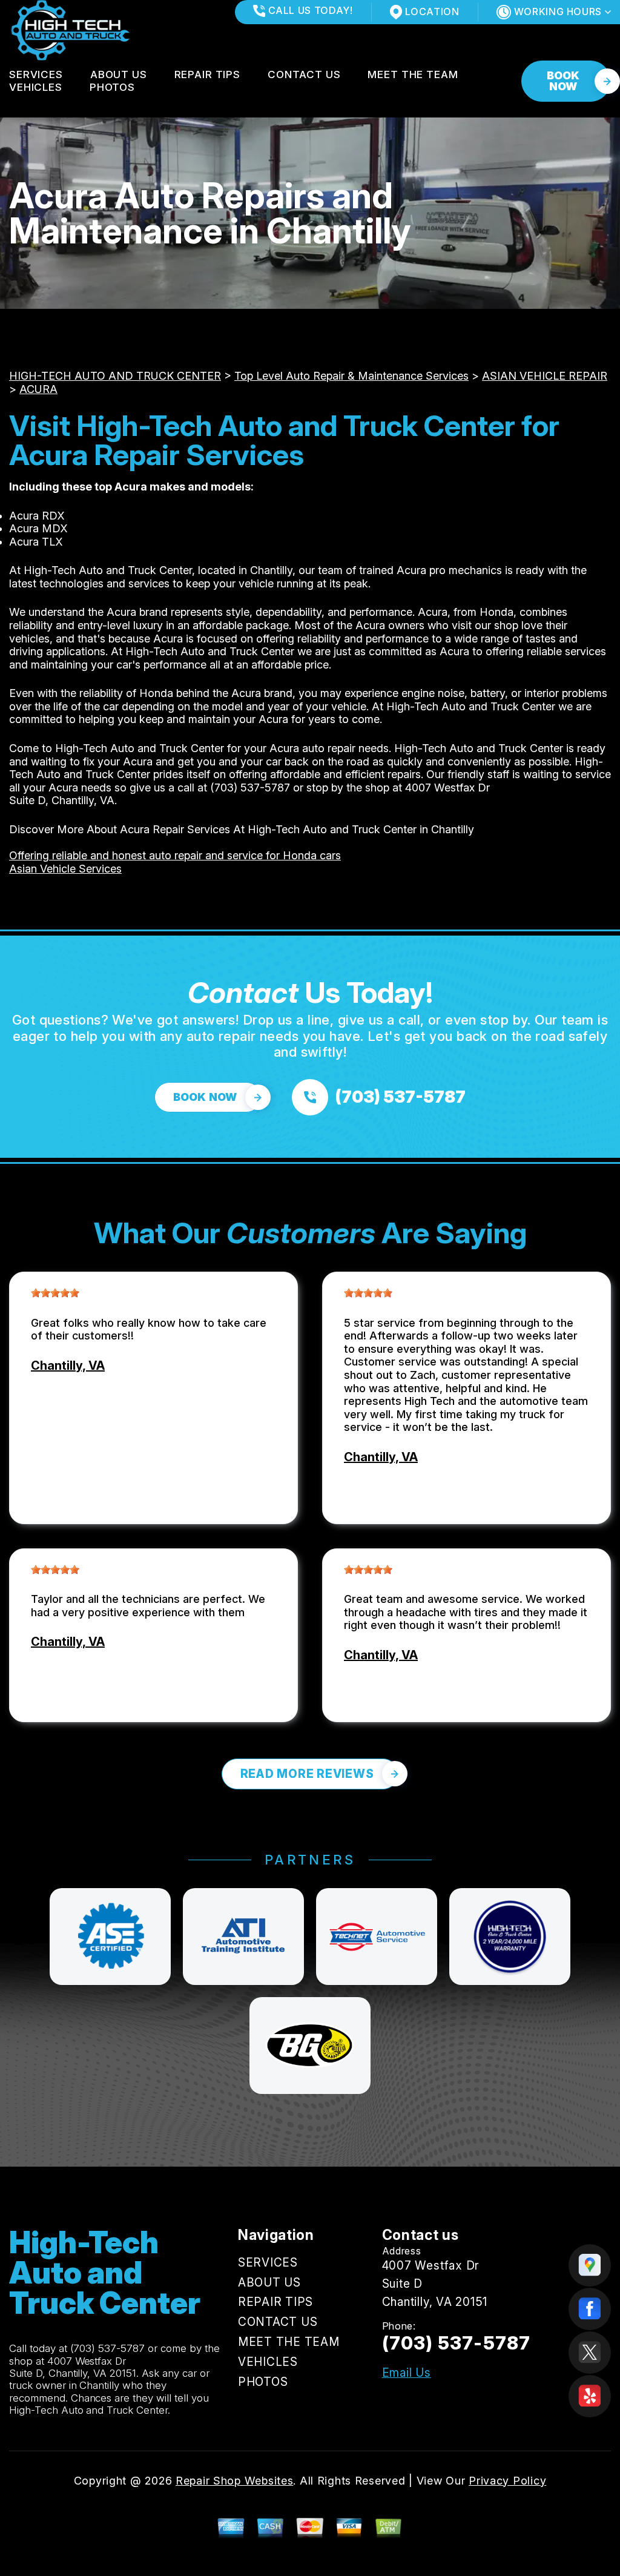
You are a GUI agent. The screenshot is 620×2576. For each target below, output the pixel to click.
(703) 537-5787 (250, 788)
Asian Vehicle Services (65, 869)
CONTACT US (304, 74)
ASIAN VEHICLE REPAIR (545, 376)
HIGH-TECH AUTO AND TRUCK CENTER (115, 376)
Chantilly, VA (68, 1366)
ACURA (38, 389)
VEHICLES (36, 87)
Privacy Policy (507, 2481)
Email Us (407, 2373)
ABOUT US (119, 74)
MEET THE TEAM (413, 74)
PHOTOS (112, 87)
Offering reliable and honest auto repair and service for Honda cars (175, 855)
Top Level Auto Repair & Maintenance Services (351, 376)
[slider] (55, 1293)
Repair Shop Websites (234, 2481)
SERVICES (36, 74)
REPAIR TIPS (207, 74)
